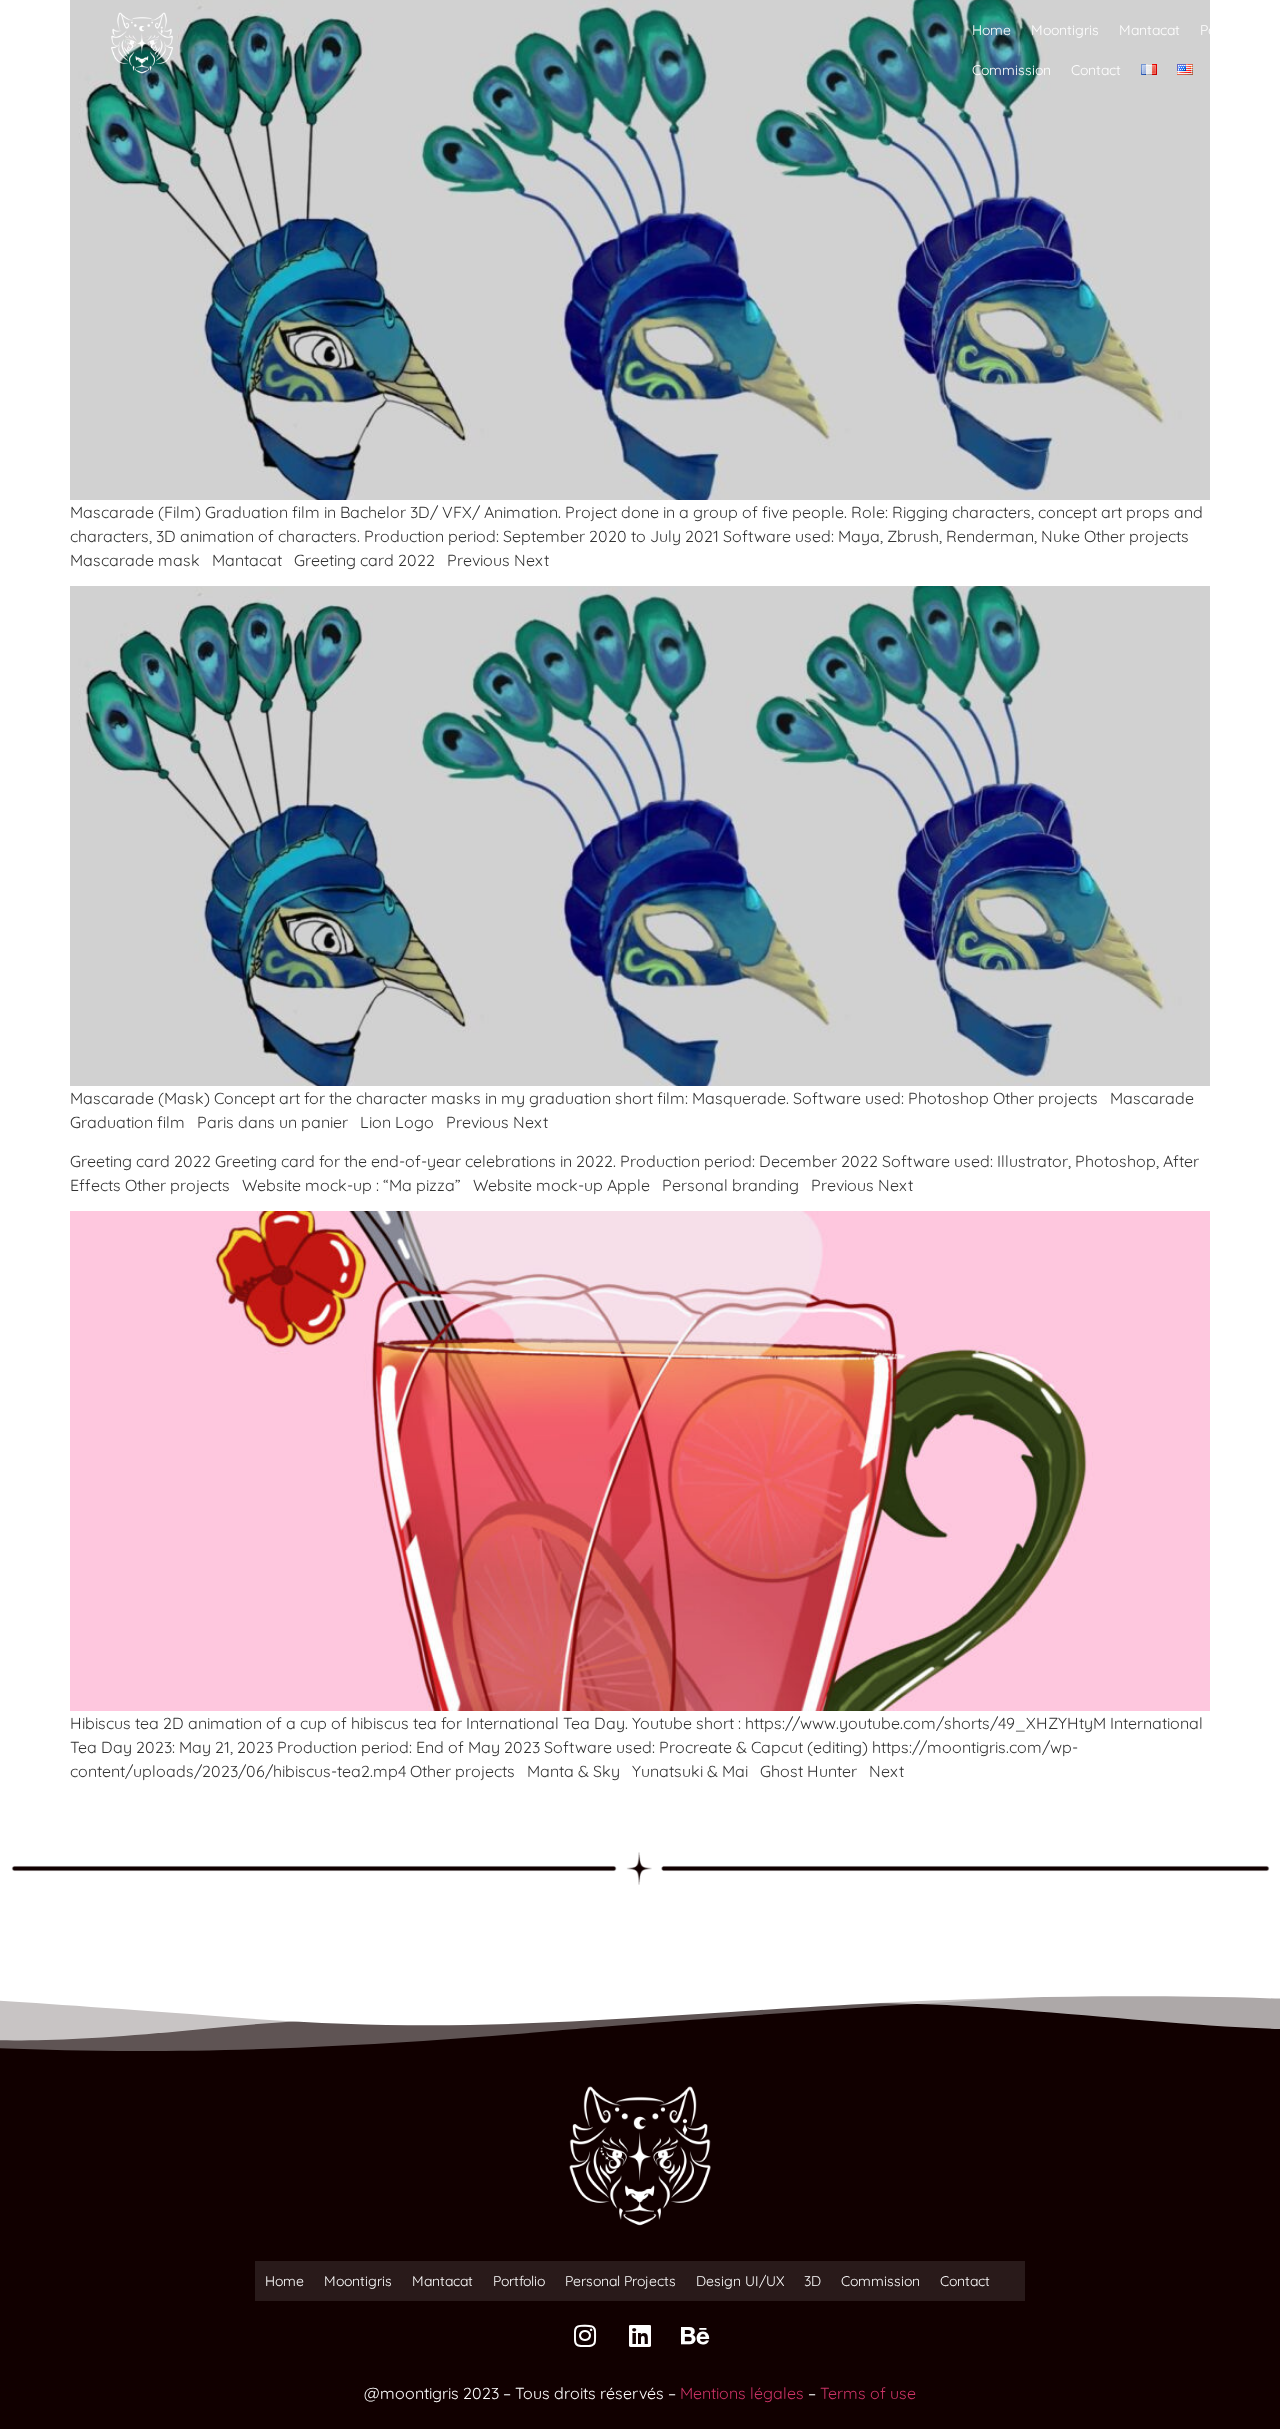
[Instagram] (585, 2336)
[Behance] (695, 2336)
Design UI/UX (740, 2281)
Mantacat (1149, 30)
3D (812, 2281)
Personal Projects (620, 2281)
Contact (1096, 70)
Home (991, 30)
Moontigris (1065, 30)
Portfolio (1226, 30)
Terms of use (868, 2393)
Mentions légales (742, 2393)
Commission (1011, 70)
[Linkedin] (640, 2336)
